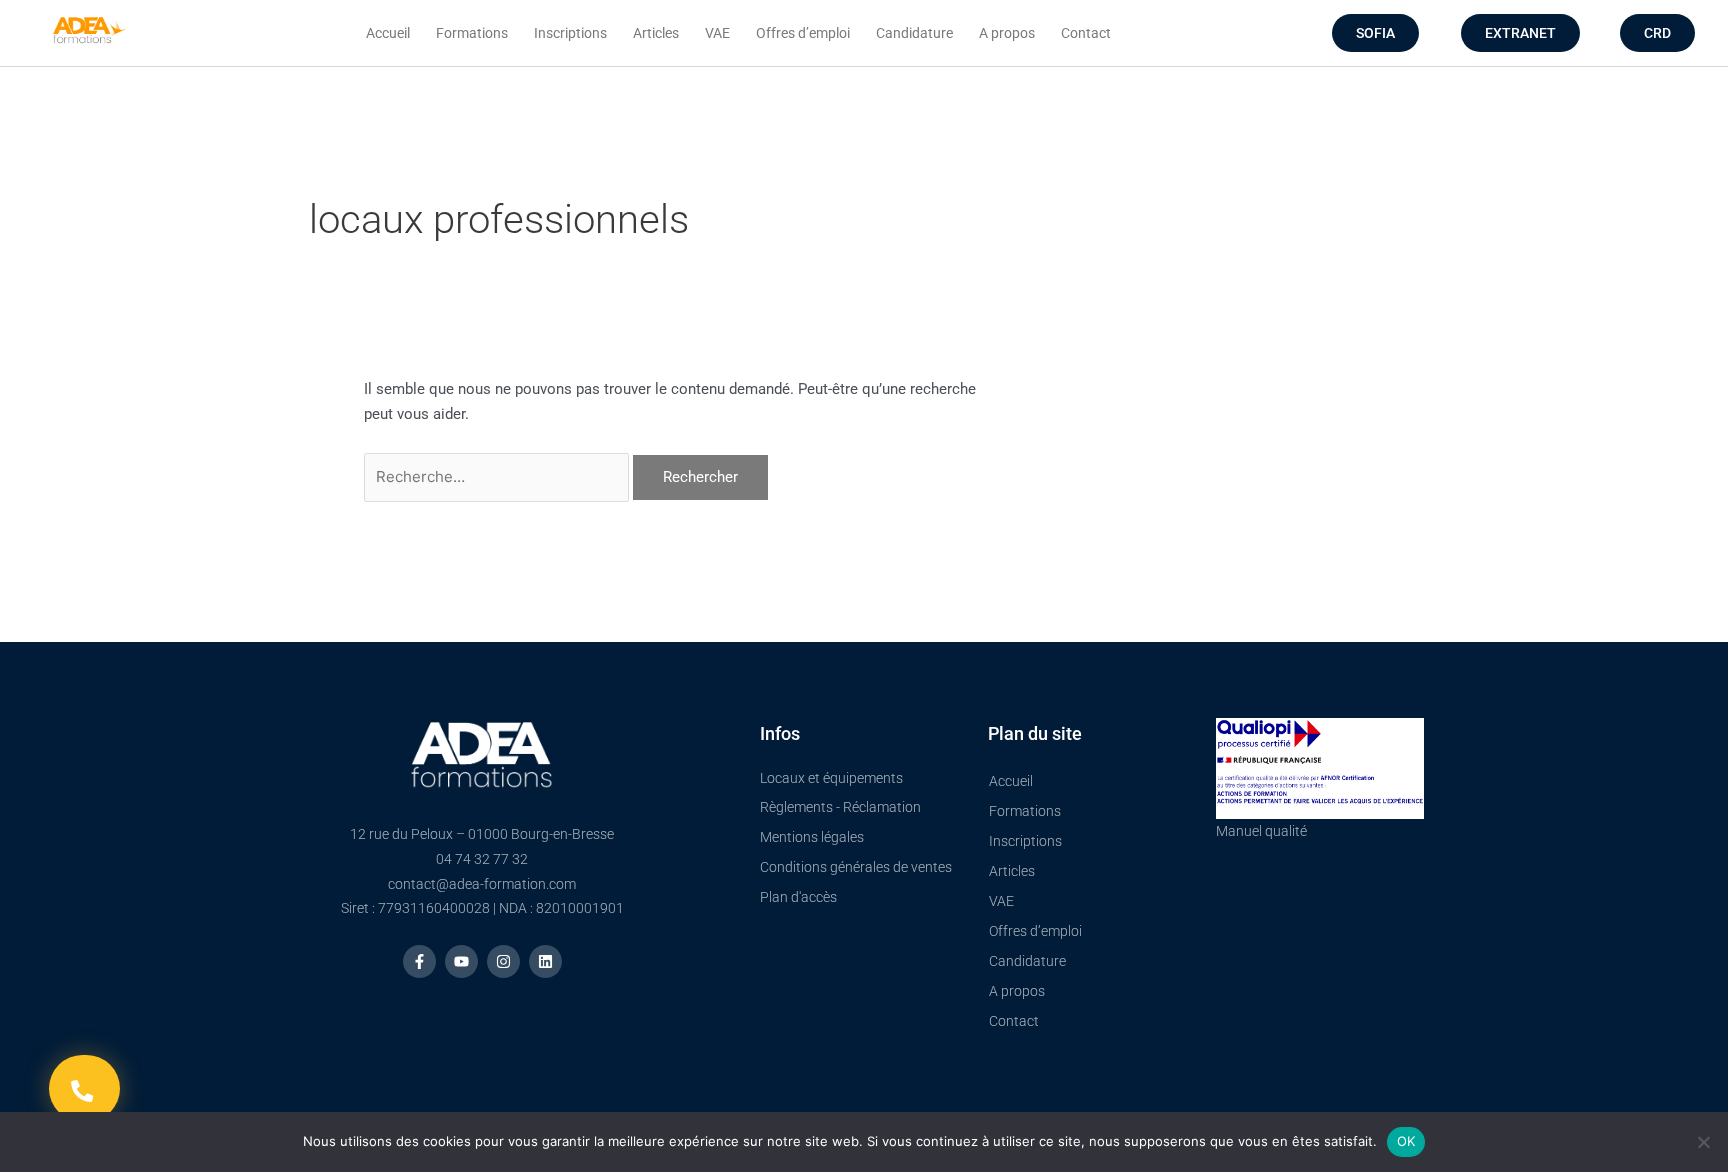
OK (1406, 1141)
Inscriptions (570, 33)
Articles (656, 33)
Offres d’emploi (803, 33)
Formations (472, 33)
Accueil (388, 33)
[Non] (1703, 1142)
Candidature (914, 33)
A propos (1007, 33)
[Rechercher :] (498, 477)
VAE (717, 33)
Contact (1086, 33)
